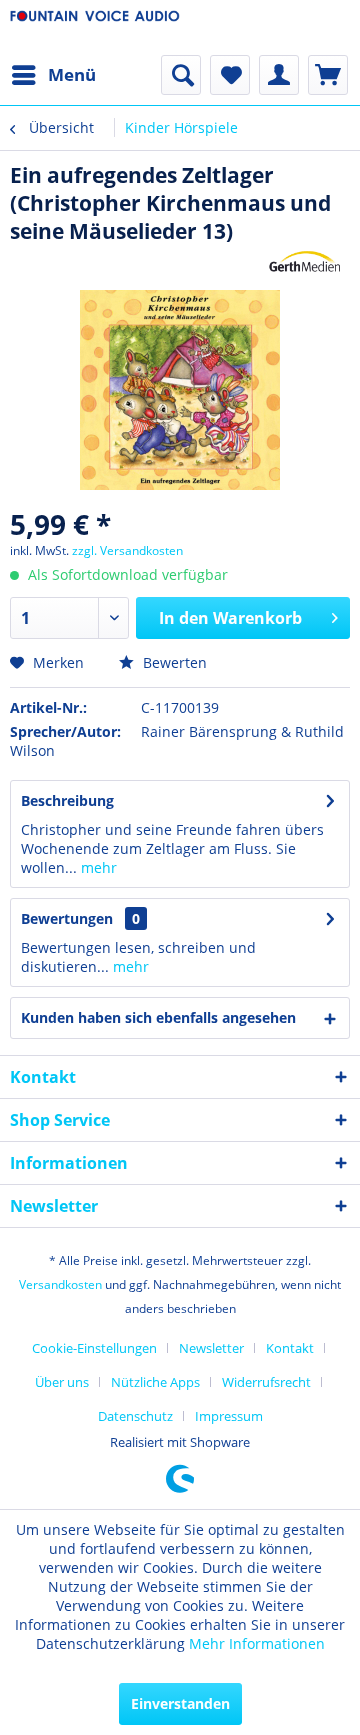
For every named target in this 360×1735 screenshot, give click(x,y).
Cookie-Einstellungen (94, 1348)
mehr (97, 867)
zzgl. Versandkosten (127, 550)
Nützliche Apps (155, 1382)
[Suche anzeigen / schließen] (181, 75)
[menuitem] (53, 75)
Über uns (62, 1382)
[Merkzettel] (230, 75)
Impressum (229, 1416)
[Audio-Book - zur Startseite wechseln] (95, 27)
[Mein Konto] (279, 75)
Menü (72, 74)
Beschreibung (67, 800)
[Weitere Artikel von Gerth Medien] (305, 262)
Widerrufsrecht (266, 1382)
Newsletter (211, 1348)
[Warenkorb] (328, 75)
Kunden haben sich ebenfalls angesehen (158, 1017)
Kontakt (290, 1348)
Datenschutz (135, 1416)
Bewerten (173, 662)
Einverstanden (180, 1703)
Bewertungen (67, 918)
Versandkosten (60, 1284)
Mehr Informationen (257, 1643)
